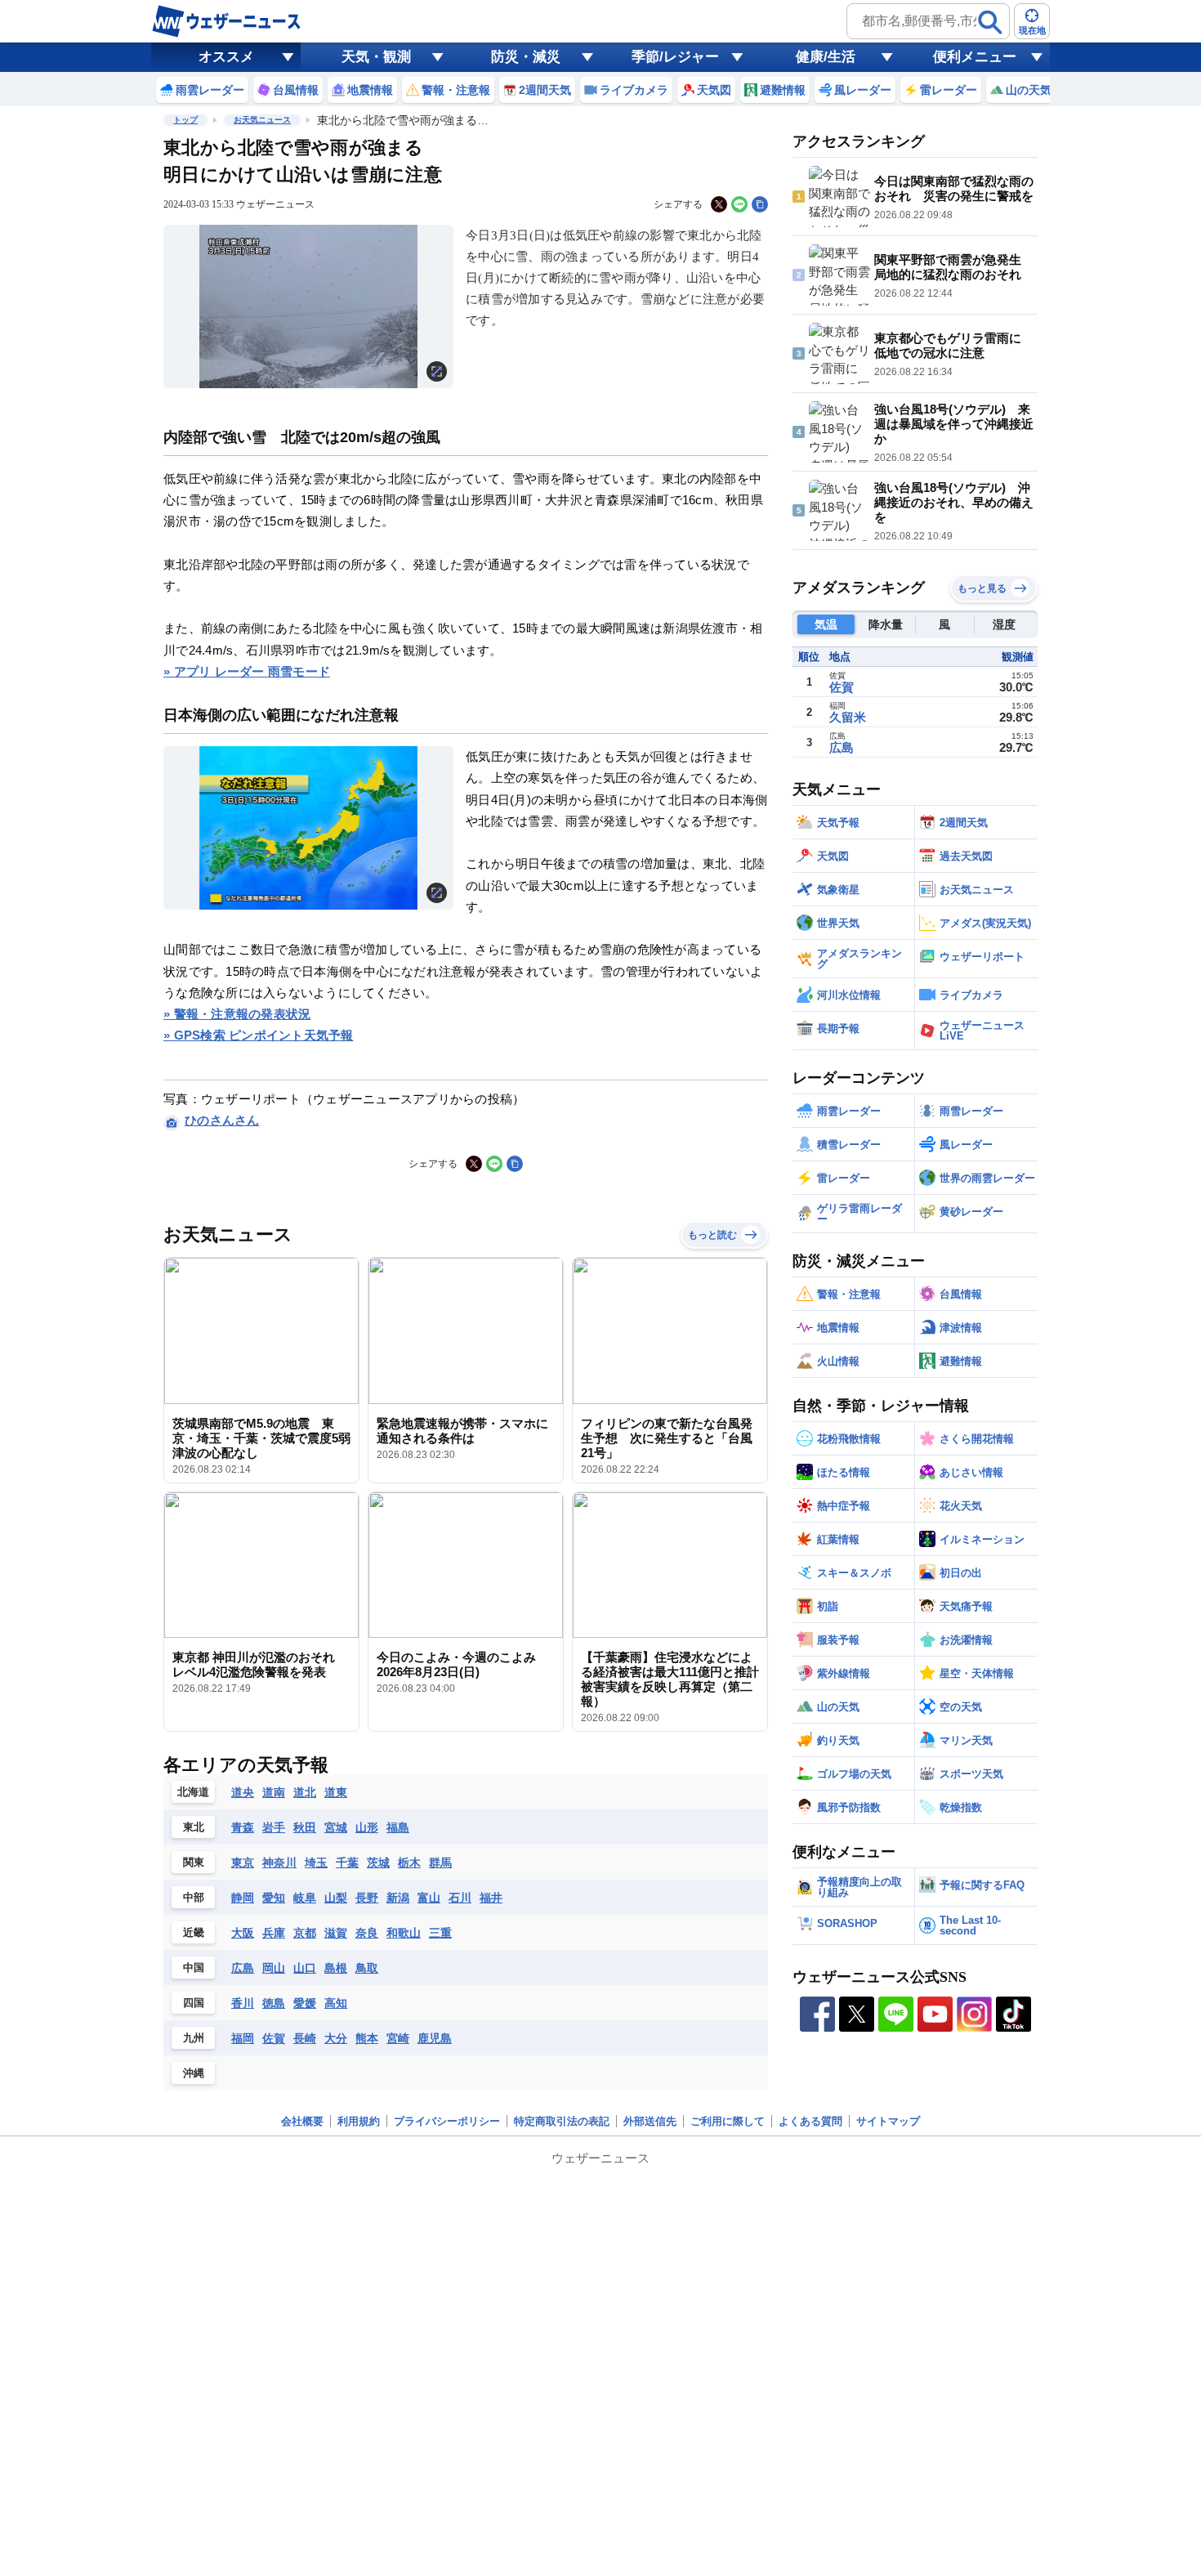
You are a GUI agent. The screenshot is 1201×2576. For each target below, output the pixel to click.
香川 (243, 2003)
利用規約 (359, 2121)
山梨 (336, 1898)
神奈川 (279, 1863)
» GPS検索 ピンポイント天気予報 (259, 1035)
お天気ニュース (262, 120)
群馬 (440, 1863)
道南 (274, 1792)
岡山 (274, 1968)
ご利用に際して (728, 2121)
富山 (429, 1898)
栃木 (409, 1863)
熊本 (367, 2038)
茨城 (378, 1863)
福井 (491, 1898)
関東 (194, 1862)
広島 (243, 1968)
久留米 (848, 717)
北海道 (193, 1792)
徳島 (274, 2003)
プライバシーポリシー (447, 2121)
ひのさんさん (222, 1120)
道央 (243, 1792)
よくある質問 (810, 2121)
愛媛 (305, 2003)
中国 (194, 1968)
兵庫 (274, 1933)
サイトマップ (888, 2121)
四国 (194, 2003)
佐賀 (274, 2038)
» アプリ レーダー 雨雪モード (247, 671)
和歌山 (404, 1933)
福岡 (243, 2038)
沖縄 (194, 2073)
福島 (398, 1827)
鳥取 (367, 1968)
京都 (305, 1933)
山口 (305, 1968)
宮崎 (398, 2038)
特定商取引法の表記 (562, 2121)
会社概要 (302, 2121)
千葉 (347, 1863)
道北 (305, 1792)
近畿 (194, 1932)
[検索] (990, 22)
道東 (336, 1792)
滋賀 (336, 1933)
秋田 (305, 1827)
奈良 (367, 1933)
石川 (460, 1898)
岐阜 (305, 1898)
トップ (185, 120)
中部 (194, 1897)
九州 (194, 2038)
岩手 (274, 1827)
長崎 (305, 2038)
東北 (194, 1827)
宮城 (336, 1827)
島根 (336, 1968)
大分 (336, 2038)
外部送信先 (650, 2121)
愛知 (274, 1898)
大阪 (243, 1933)
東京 (243, 1863)
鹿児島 (435, 2038)
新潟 (398, 1898)
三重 (440, 1933)
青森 (243, 1827)
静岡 (243, 1898)
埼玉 (316, 1863)
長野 (367, 1898)
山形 (367, 1827)
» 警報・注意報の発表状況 (237, 1014)
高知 (336, 2003)
